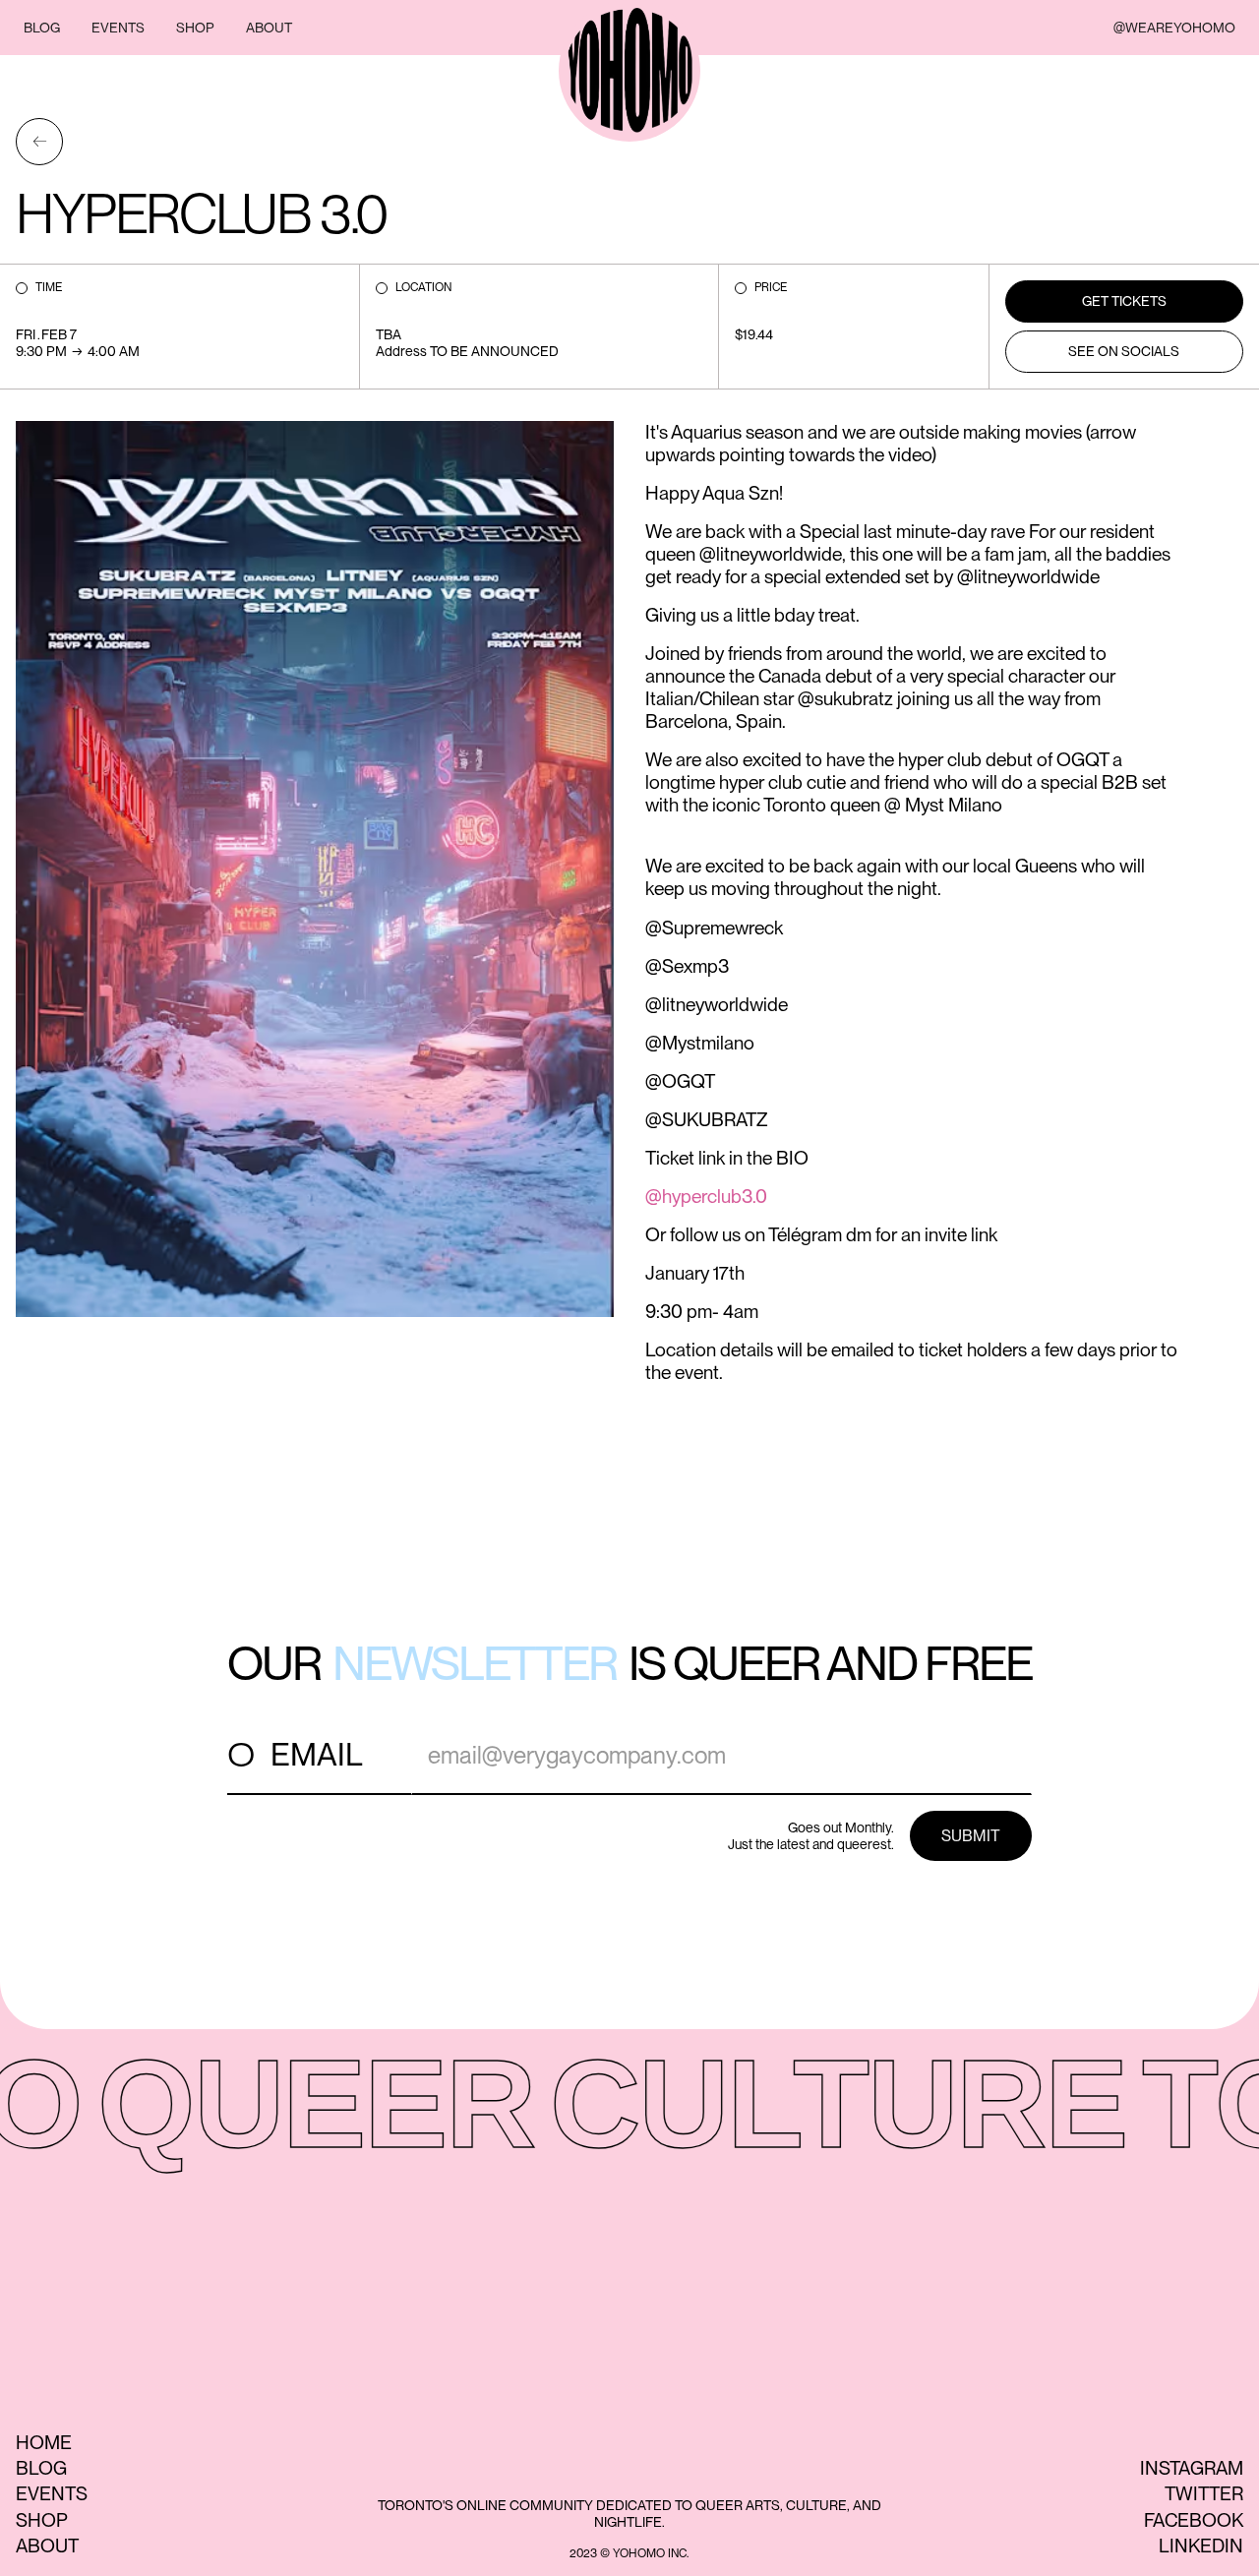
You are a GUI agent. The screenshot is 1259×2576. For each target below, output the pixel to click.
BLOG (42, 28)
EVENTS (118, 28)
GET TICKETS (1124, 301)
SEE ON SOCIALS (1124, 351)
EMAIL (317, 1754)
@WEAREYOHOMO (1174, 28)
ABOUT (269, 28)
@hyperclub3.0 (706, 1197)
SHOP (195, 28)
